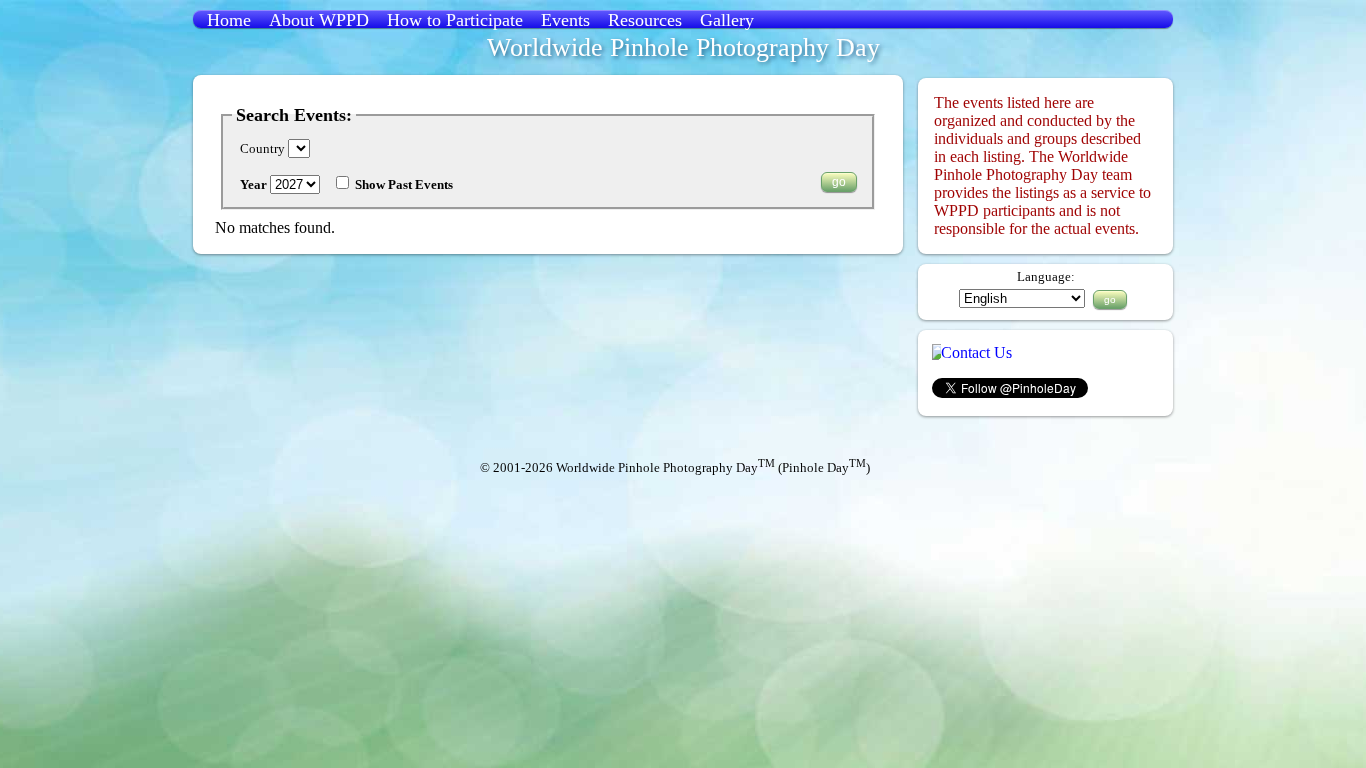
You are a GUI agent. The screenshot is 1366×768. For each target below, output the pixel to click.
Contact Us (976, 352)
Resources (645, 20)
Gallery (727, 20)
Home (229, 20)
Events (565, 20)
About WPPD (319, 20)
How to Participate (455, 20)
